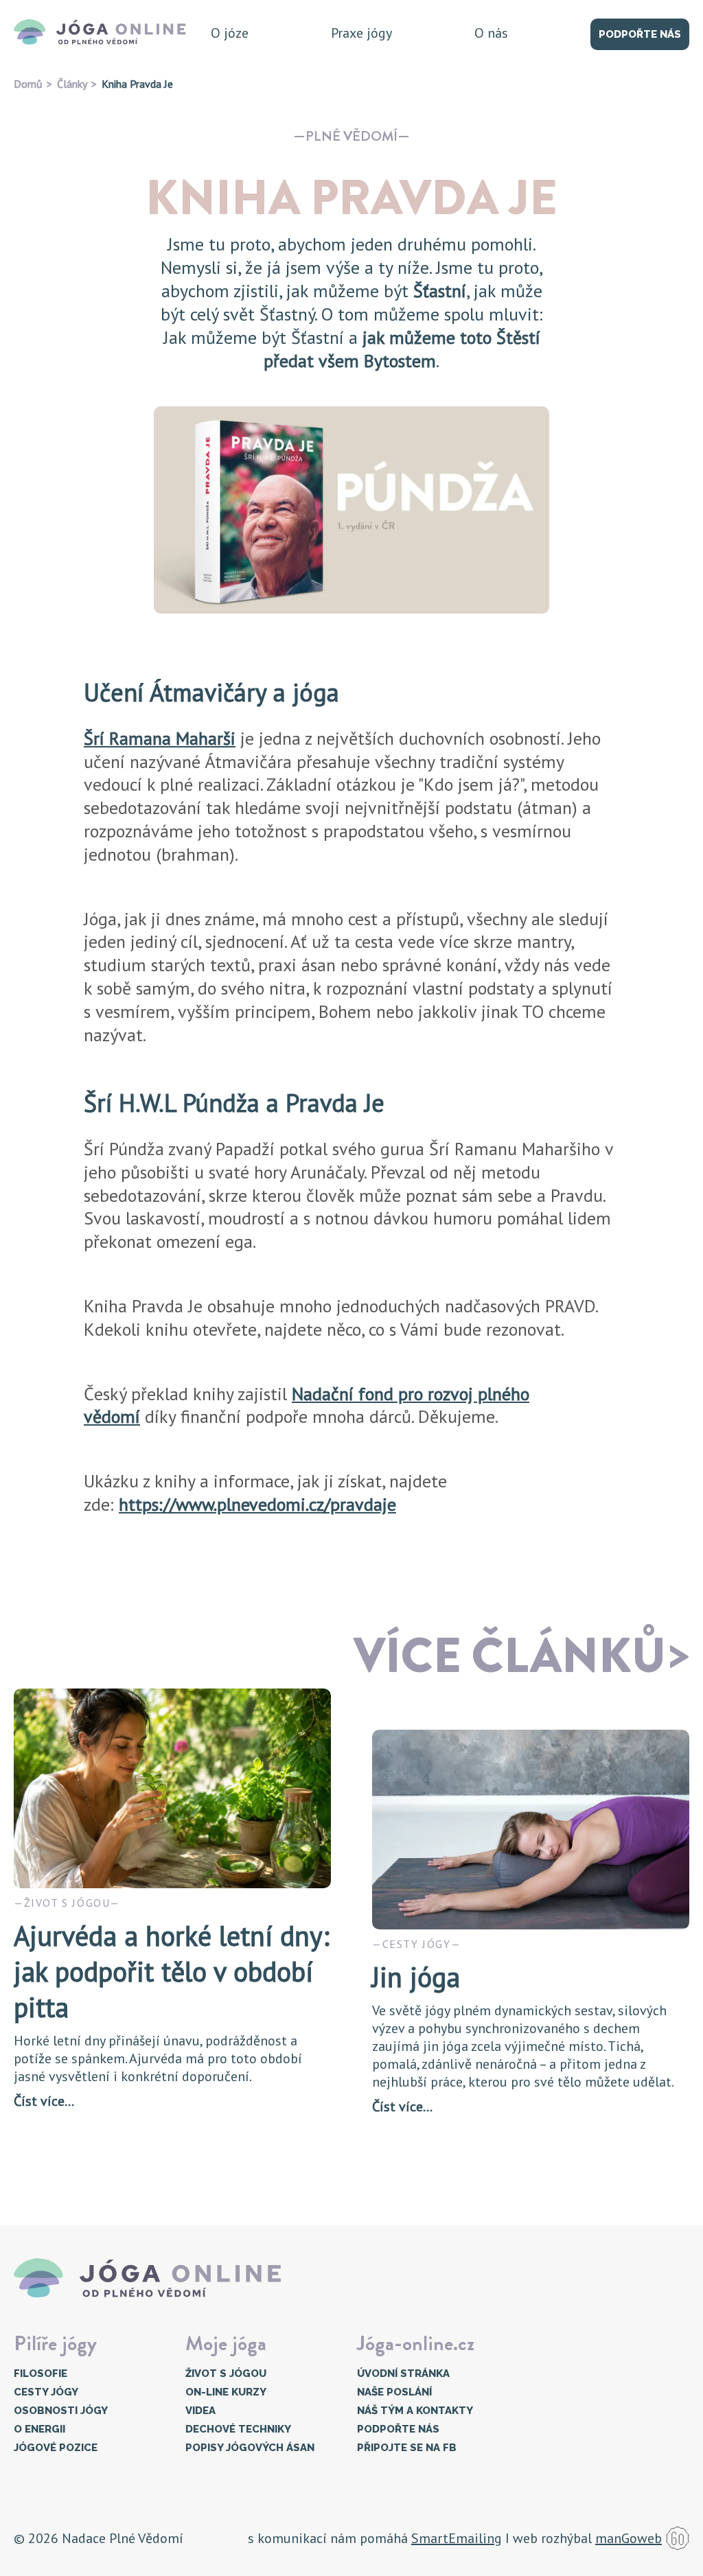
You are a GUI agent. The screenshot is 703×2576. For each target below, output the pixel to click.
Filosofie (41, 2374)
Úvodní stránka (403, 2374)
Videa (200, 2411)
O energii (39, 2429)
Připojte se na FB (407, 2448)
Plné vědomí (351, 136)
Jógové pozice (56, 2448)
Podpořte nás (640, 34)
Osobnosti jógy (61, 2411)
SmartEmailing (457, 2538)
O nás (491, 33)
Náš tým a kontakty (415, 2411)
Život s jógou (226, 2374)
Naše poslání (394, 2392)
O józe (230, 33)
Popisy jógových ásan (250, 2448)
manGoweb (629, 2538)
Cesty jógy (46, 2392)
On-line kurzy (226, 2392)
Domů (28, 84)
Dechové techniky (238, 2429)
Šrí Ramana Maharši (160, 738)
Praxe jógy (361, 33)
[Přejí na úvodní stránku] (104, 33)
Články (72, 84)
